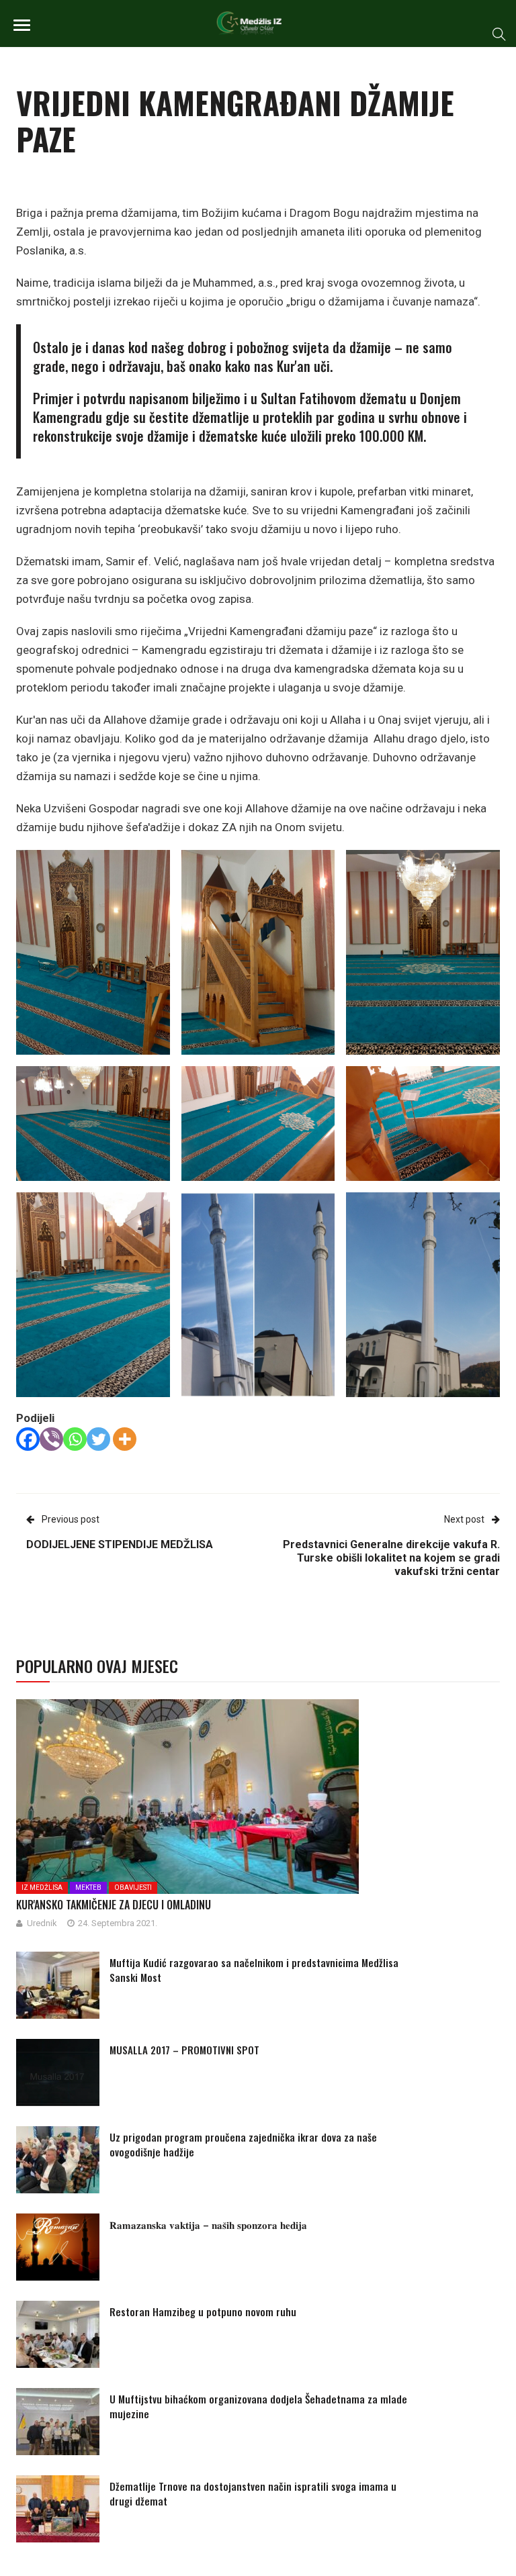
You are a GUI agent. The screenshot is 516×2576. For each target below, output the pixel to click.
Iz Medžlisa (42, 1888)
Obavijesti (133, 1888)
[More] (125, 1439)
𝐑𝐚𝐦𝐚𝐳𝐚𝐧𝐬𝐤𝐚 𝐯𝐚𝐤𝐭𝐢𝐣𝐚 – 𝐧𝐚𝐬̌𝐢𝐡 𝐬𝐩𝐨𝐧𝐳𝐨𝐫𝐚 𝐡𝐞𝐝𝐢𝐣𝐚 (208, 2224)
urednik (42, 1923)
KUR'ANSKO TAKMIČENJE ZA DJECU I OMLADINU (114, 1905)
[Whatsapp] (75, 1439)
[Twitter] (98, 1439)
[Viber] (51, 1439)
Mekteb (88, 1888)
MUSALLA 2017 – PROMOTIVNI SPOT (184, 2050)
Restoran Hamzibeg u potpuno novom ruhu (203, 2311)
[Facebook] (28, 1439)
